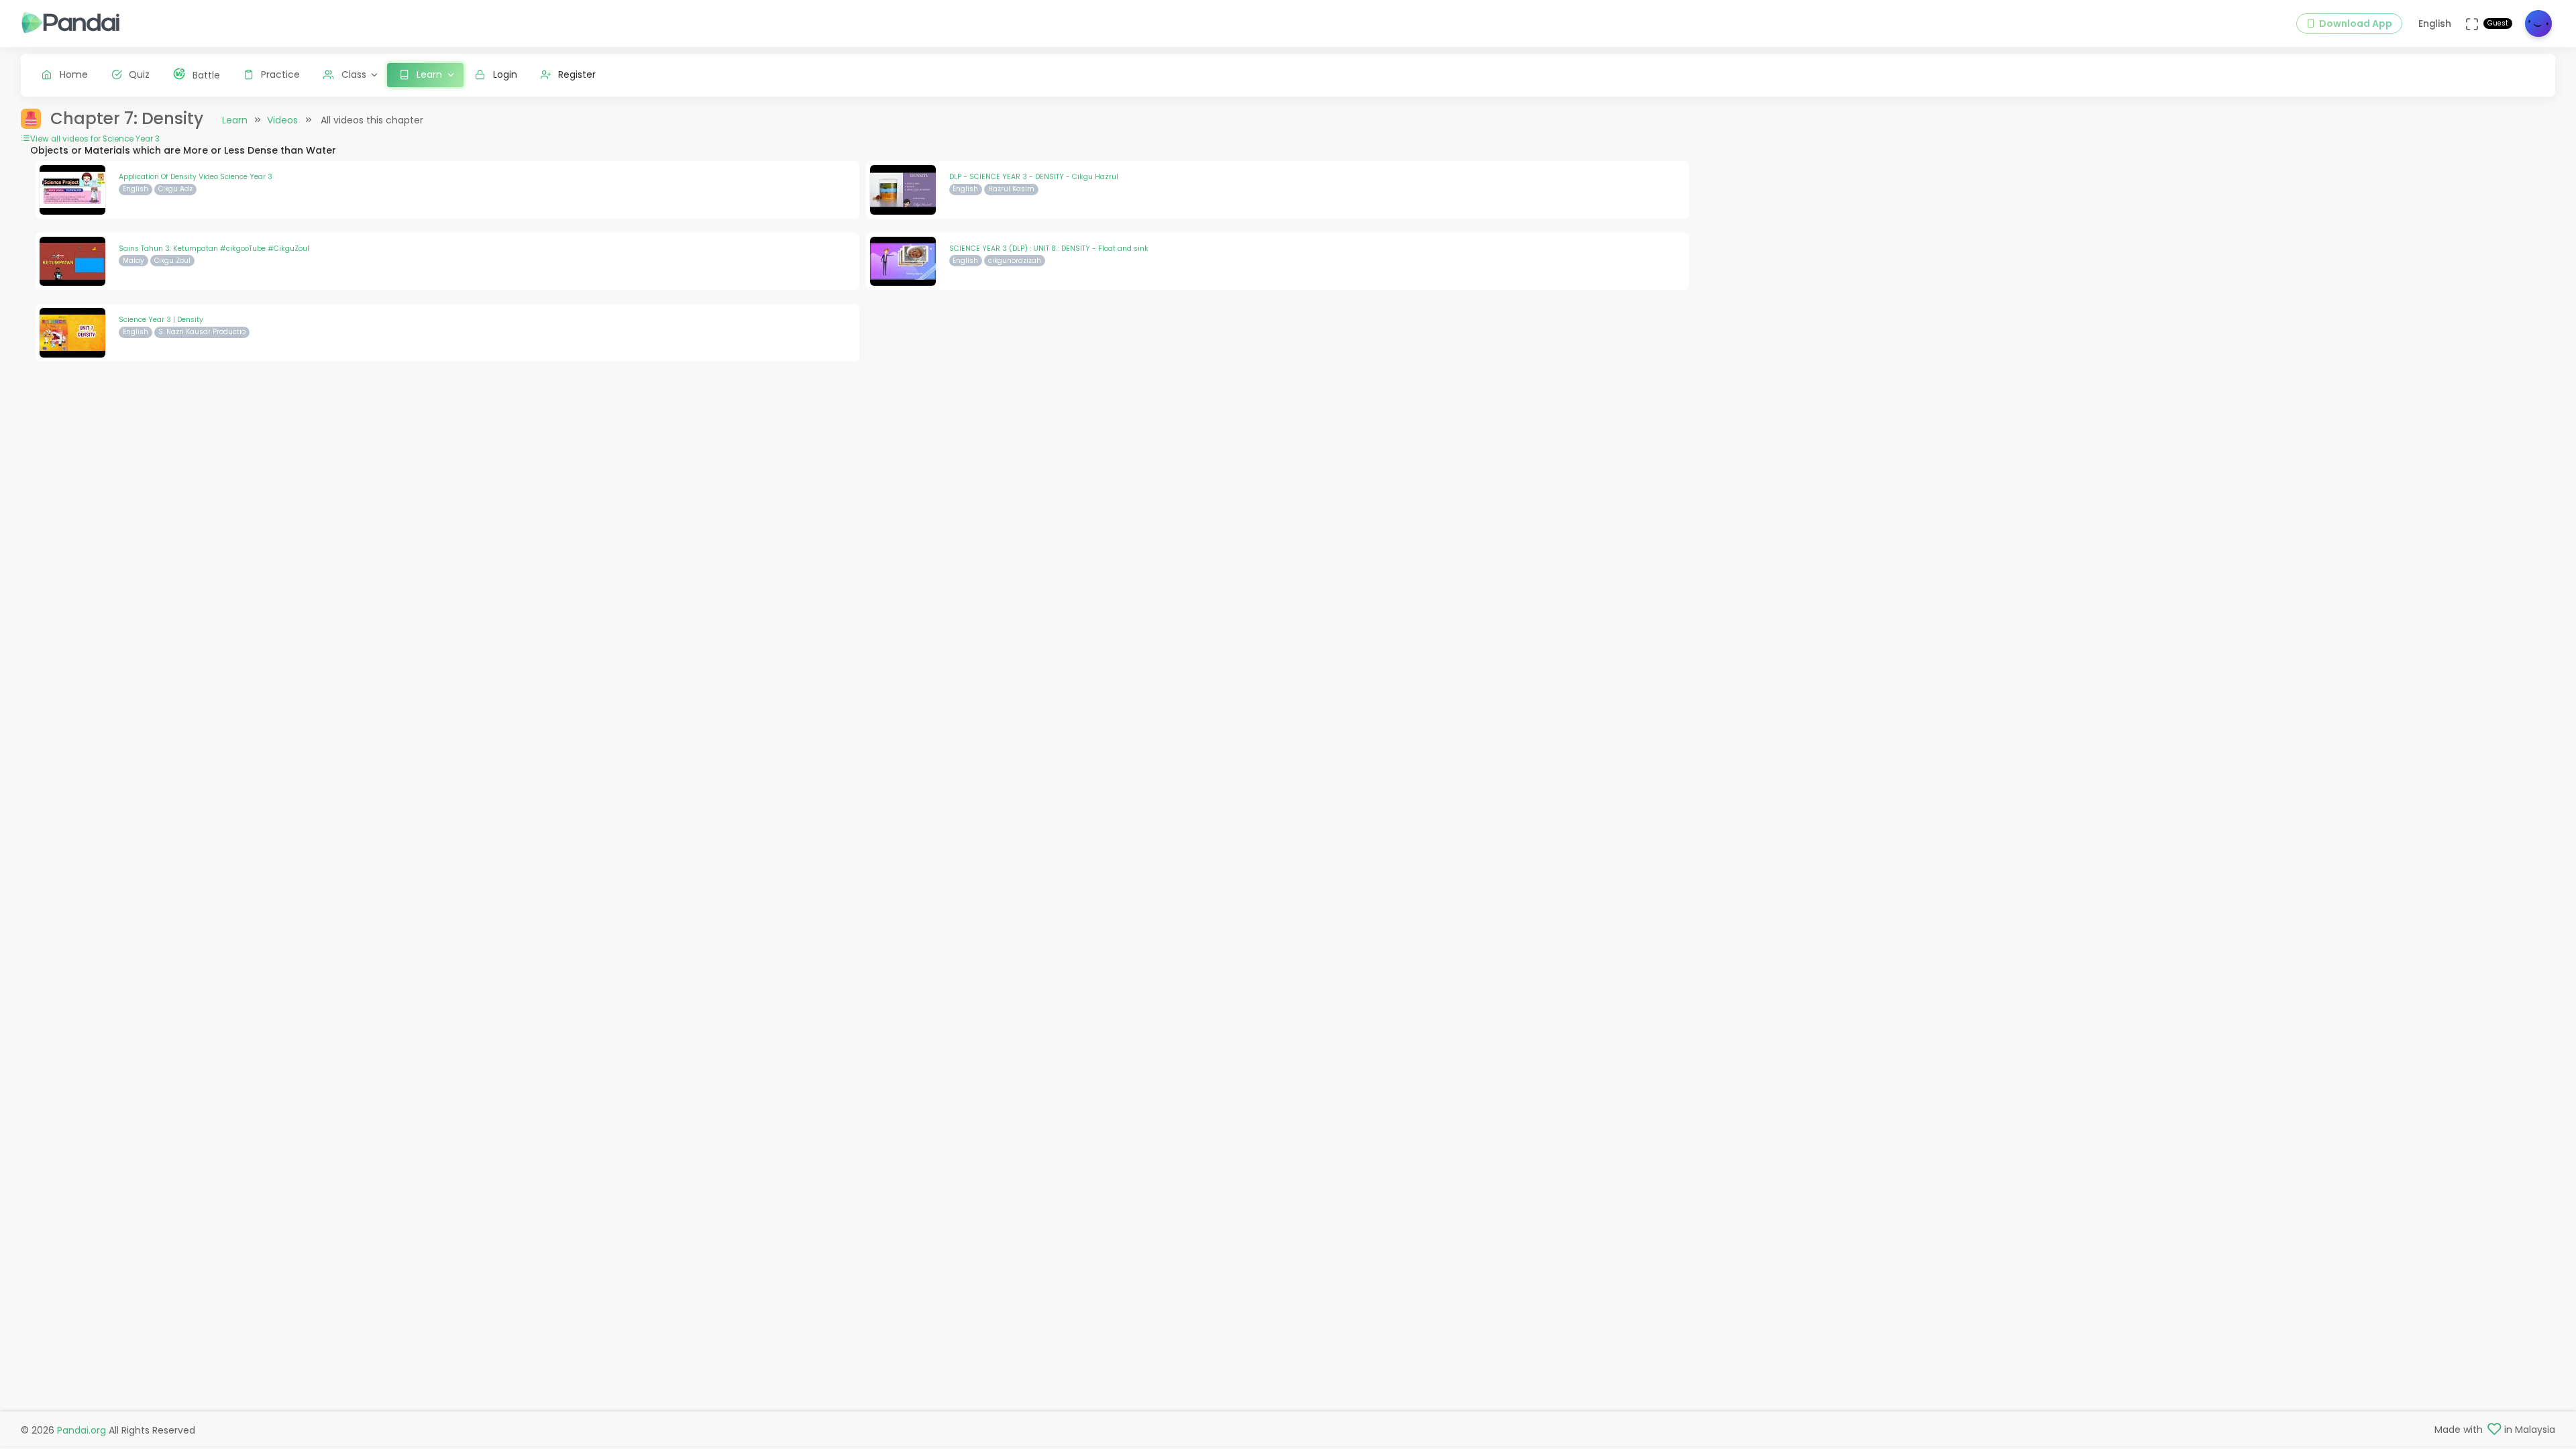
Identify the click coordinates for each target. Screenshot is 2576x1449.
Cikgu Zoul (172, 261)
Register (577, 74)
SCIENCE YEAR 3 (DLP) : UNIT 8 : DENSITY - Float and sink (1049, 249)
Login (505, 74)
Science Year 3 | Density (161, 320)
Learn (235, 120)
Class (354, 74)
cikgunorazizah (1015, 261)
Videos (282, 120)
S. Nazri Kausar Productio (202, 332)
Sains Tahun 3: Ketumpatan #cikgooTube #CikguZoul (214, 249)
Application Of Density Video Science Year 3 (196, 177)
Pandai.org (82, 1430)
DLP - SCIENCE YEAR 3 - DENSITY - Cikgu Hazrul (1034, 177)
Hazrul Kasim (1011, 189)
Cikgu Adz (175, 189)
